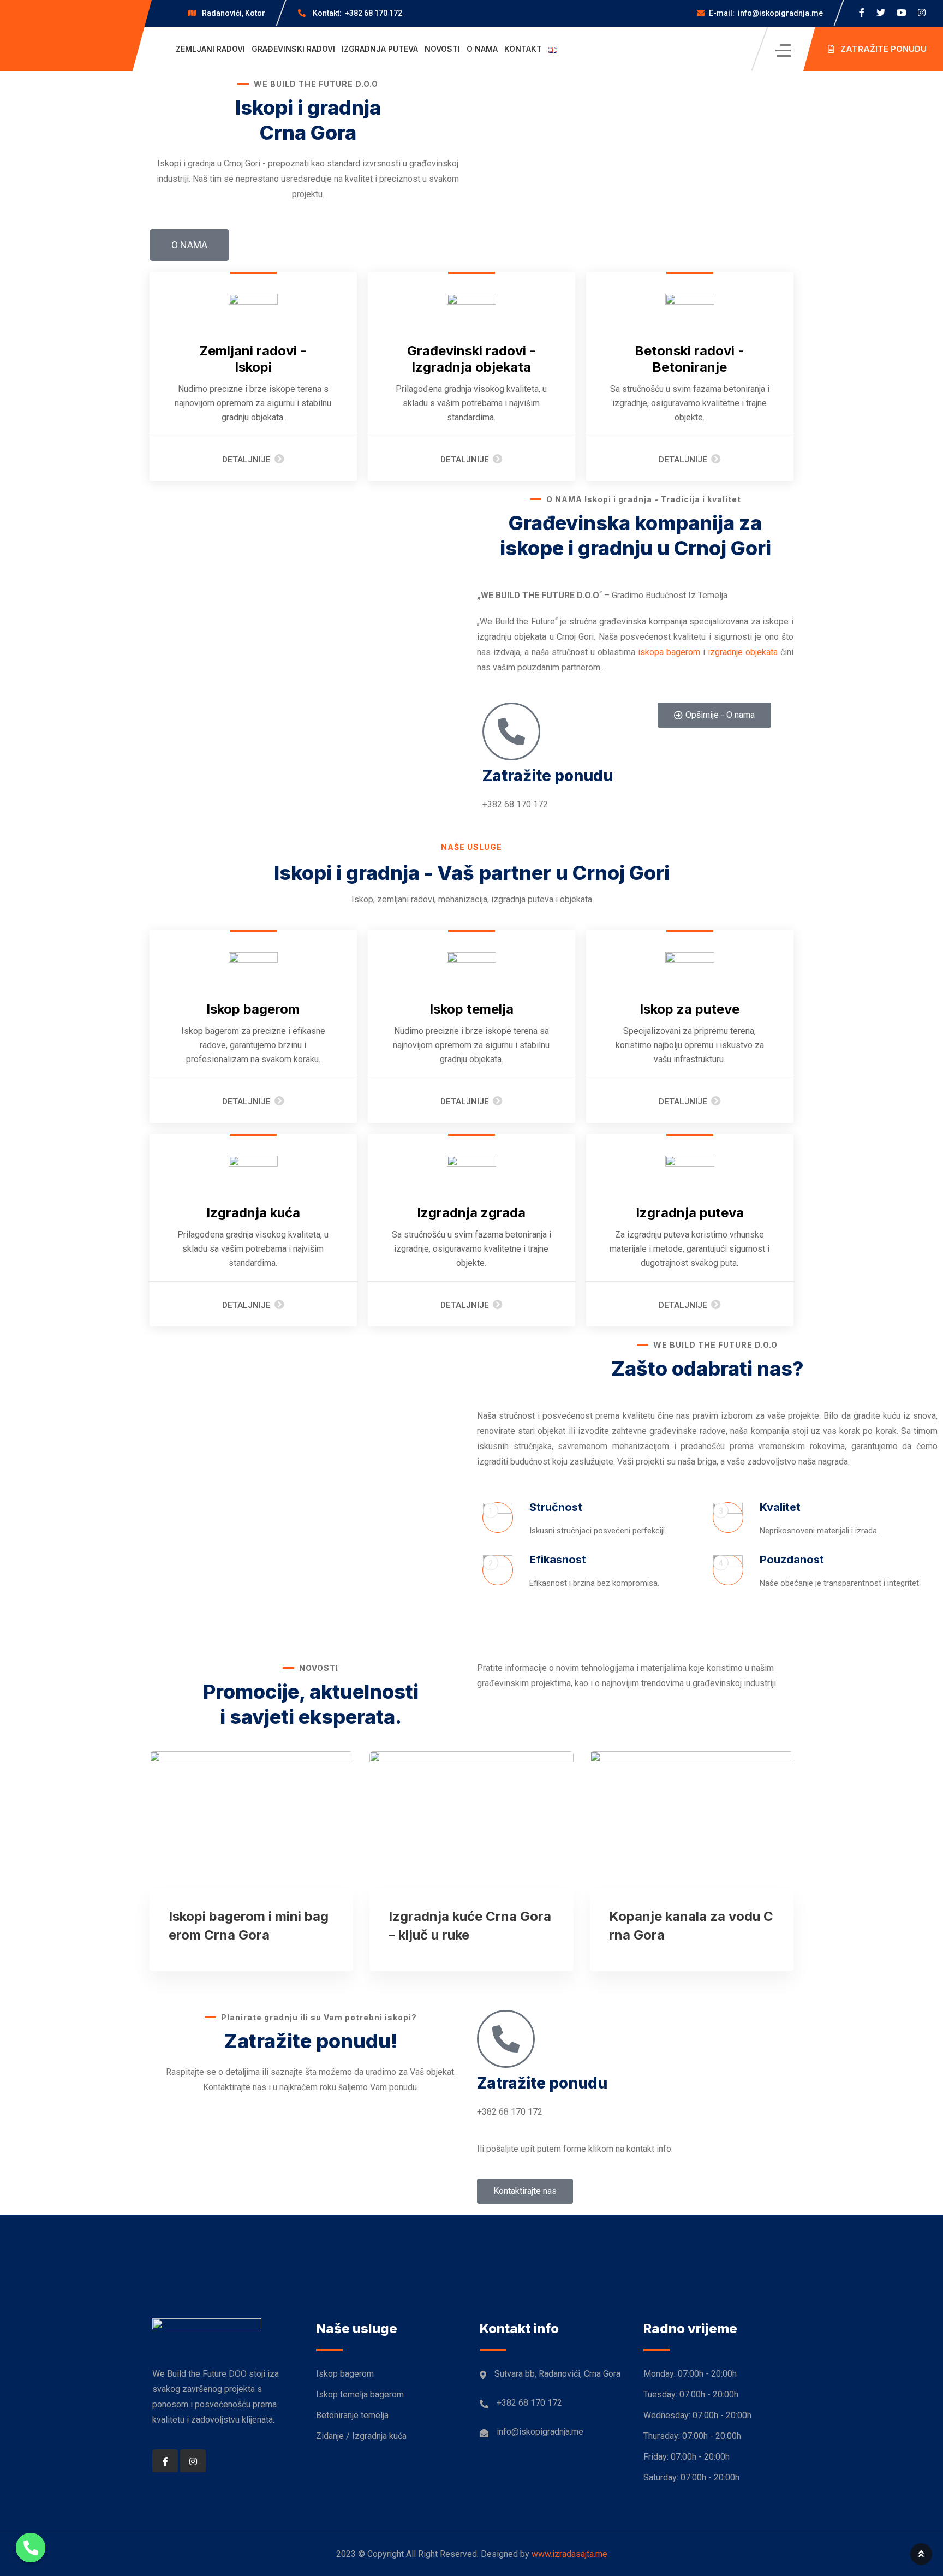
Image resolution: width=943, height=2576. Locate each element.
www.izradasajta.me (569, 2554)
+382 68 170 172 (357, 13)
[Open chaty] (31, 2548)
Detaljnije (246, 460)
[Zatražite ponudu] (511, 731)
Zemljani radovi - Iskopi (253, 359)
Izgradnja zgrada (471, 1213)
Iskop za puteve (690, 1009)
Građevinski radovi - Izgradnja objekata (471, 359)
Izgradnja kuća (253, 1213)
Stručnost (556, 1507)
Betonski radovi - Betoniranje (690, 359)
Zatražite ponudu (548, 776)
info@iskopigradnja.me (766, 13)
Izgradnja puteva (380, 49)
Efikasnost (558, 1560)
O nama (482, 49)
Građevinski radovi (293, 49)
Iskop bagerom (253, 1009)
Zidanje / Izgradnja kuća (361, 2436)
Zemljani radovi (210, 49)
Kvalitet (780, 1507)
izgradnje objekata (743, 652)
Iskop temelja (471, 1009)
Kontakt (523, 49)
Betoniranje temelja (352, 2415)
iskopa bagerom (669, 652)
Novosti (442, 49)
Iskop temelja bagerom (360, 2394)
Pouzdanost (792, 1560)
